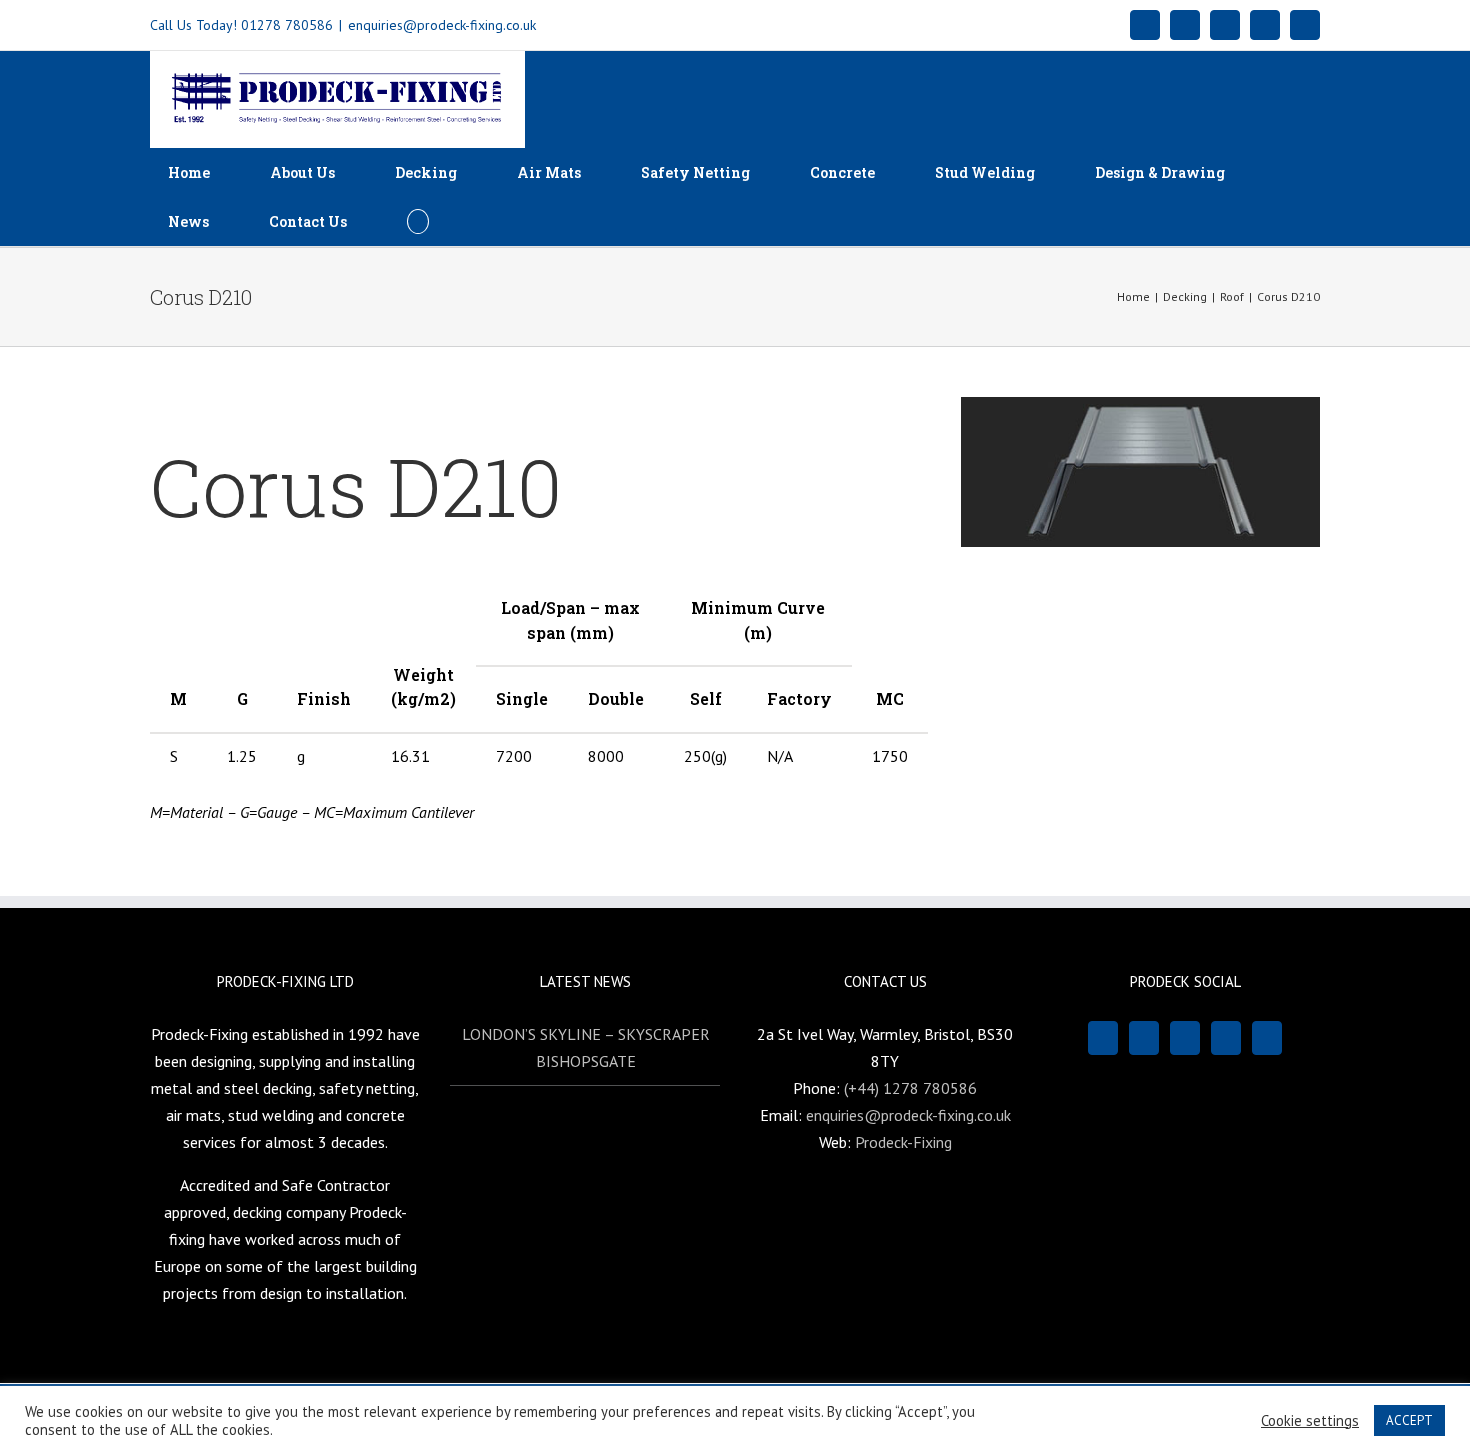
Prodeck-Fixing (903, 1142)
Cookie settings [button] (1310, 1421)
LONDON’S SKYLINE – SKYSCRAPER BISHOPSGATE (586, 1047)
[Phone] (1267, 1038)
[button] (418, 221)
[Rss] (1144, 1038)
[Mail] (1185, 1038)
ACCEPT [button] (1409, 1420)
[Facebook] (1103, 1038)
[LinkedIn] (1226, 1038)
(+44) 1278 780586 (910, 1088)
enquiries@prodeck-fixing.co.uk (442, 25)
